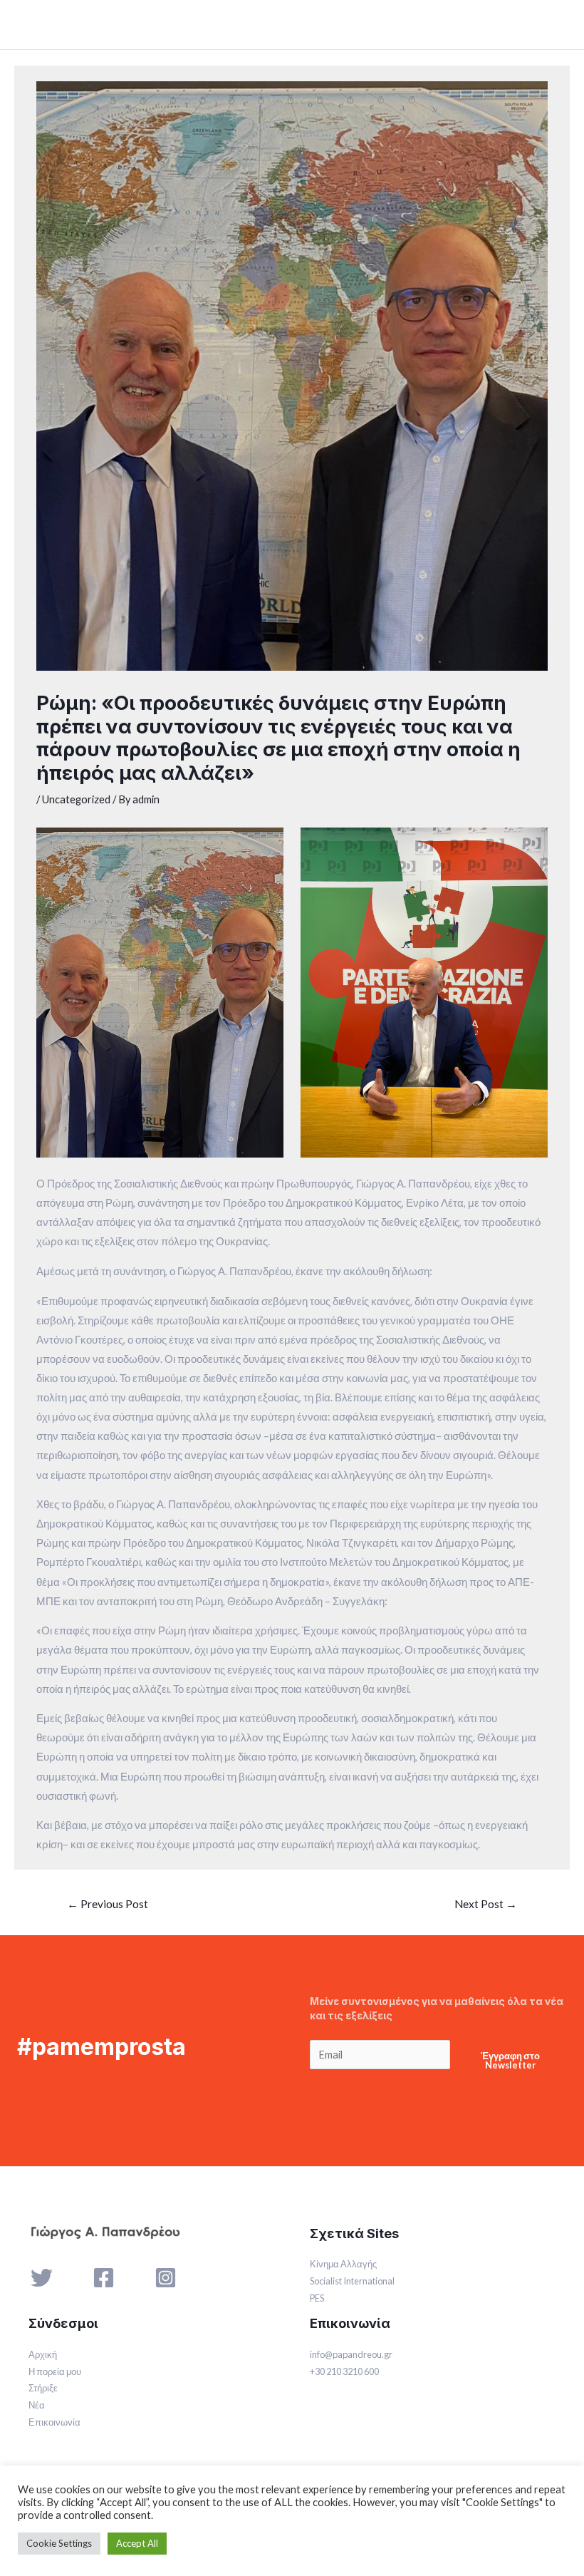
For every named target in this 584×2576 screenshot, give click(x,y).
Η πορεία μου (55, 2371)
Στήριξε (43, 2388)
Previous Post (108, 1904)
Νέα (37, 2405)
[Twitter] (42, 2278)
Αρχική (43, 2354)
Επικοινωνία (54, 2422)
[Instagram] (166, 2278)
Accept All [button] (137, 2543)
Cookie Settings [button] (59, 2543)
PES (317, 2298)
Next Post (486, 1904)
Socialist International (352, 2281)
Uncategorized (76, 799)
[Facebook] (104, 2278)
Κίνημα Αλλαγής (343, 2264)
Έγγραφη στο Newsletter (510, 2060)
